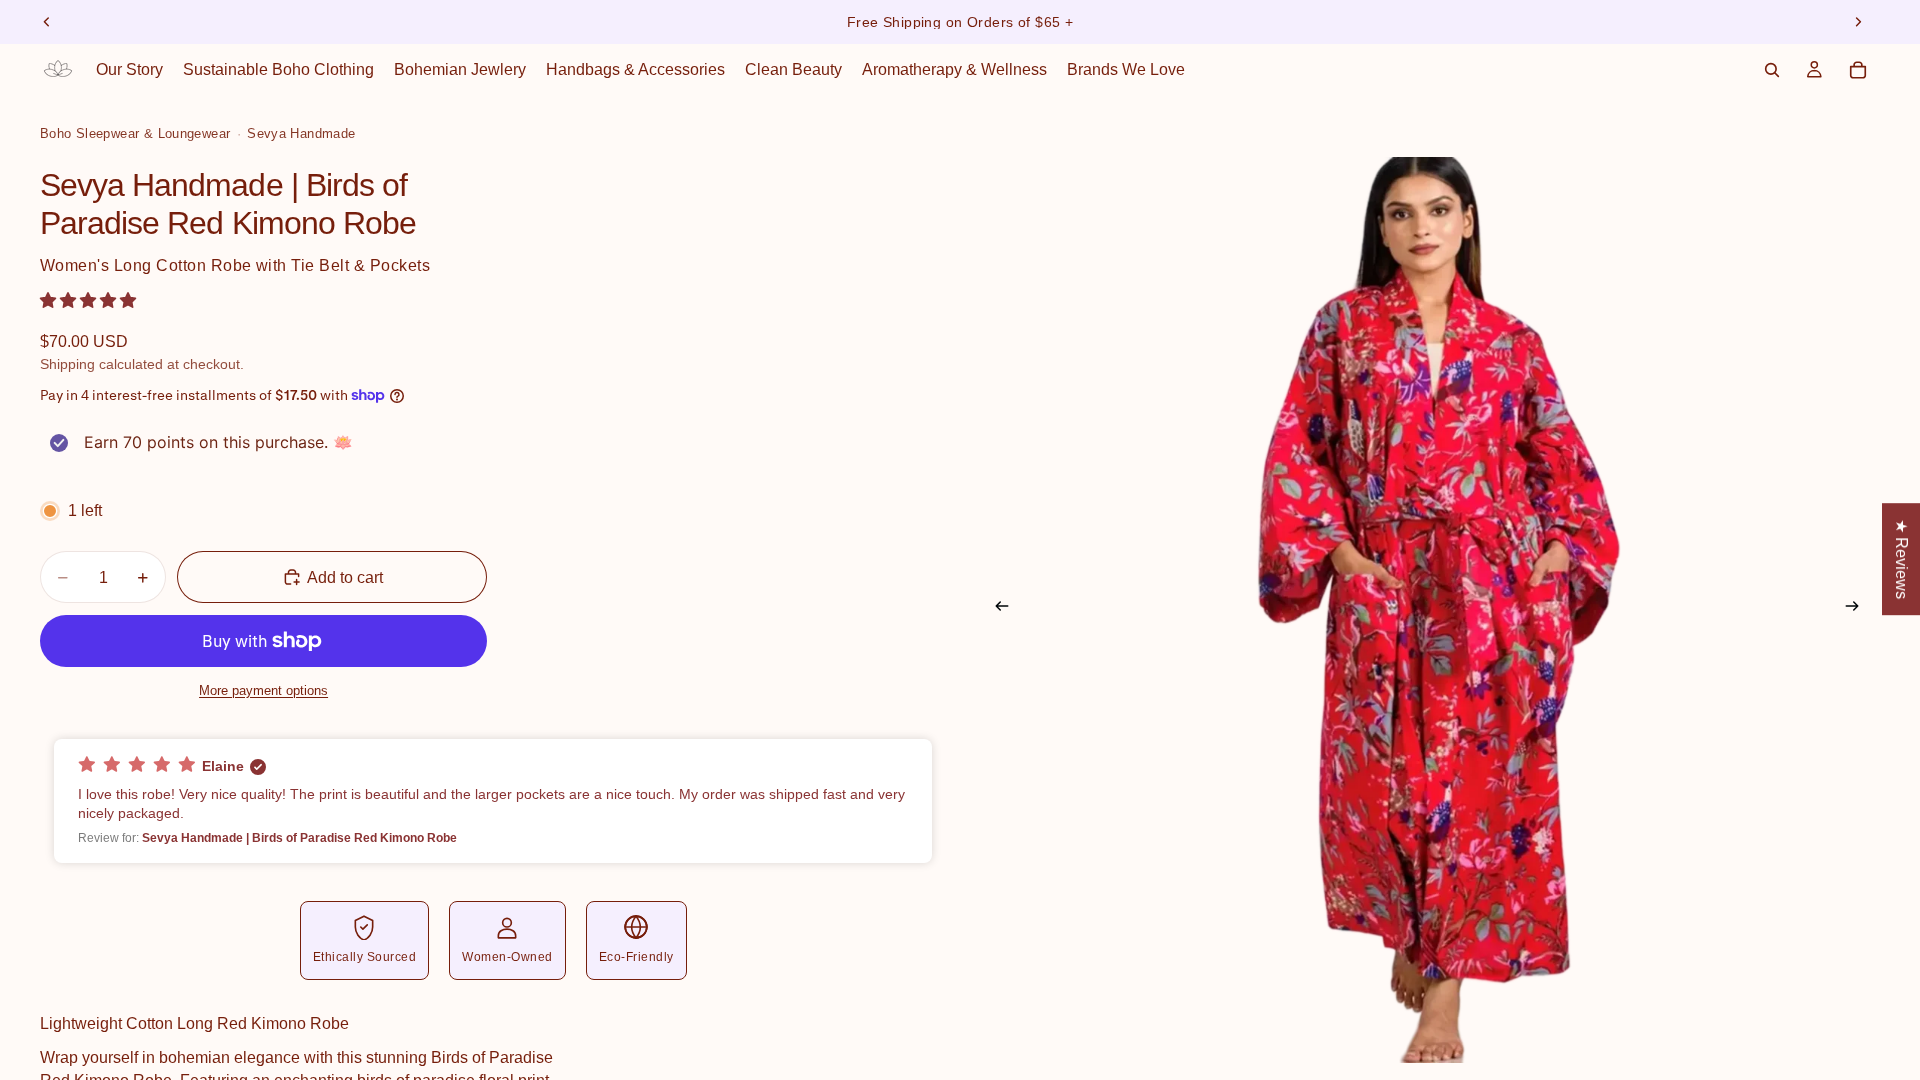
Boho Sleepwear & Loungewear (135, 133)
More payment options (263, 690)
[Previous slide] (47, 22)
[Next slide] (1858, 22)
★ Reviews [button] (1901, 559)
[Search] (1772, 70)
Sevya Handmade (301, 133)
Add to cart (345, 577)
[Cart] (1858, 70)
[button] (88, 300)
